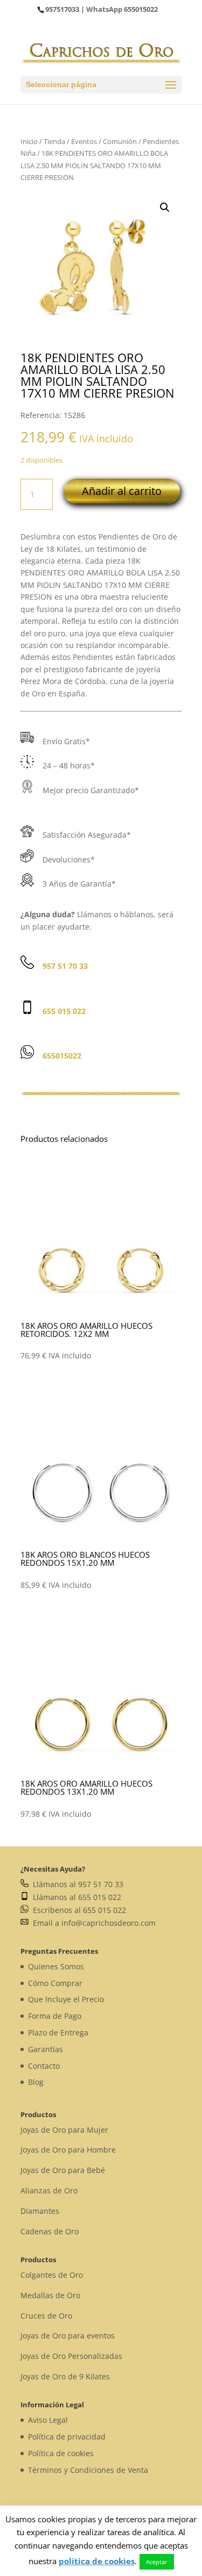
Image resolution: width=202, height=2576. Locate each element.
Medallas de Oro (50, 2295)
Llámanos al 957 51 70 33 (76, 1884)
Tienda (54, 141)
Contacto (44, 2066)
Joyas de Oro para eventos (68, 2336)
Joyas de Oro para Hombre (68, 2150)
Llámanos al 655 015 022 (75, 1897)
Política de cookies (61, 2453)
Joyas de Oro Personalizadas (71, 2356)
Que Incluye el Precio (66, 1999)
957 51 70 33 (65, 966)
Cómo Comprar (55, 1983)
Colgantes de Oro (52, 2275)
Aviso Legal (48, 2420)
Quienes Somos (56, 1966)
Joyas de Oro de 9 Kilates (65, 2376)
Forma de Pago (55, 2016)
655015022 (141, 9)
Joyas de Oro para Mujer (64, 2130)
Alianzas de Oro (49, 2190)
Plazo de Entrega (58, 2032)
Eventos (84, 141)
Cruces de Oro (46, 2316)
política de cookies (97, 2561)
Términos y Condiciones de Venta (88, 2470)
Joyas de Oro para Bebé (63, 2170)
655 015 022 (64, 1011)
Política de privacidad (67, 2437)
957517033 (62, 9)
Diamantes (40, 2211)
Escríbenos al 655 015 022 (77, 1910)
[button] (165, 207)
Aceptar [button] (157, 2562)
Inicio (29, 141)
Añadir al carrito (122, 491)
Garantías (46, 2049)
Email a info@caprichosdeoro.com (92, 1923)
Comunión (120, 141)
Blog (36, 2082)
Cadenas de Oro (50, 2231)
